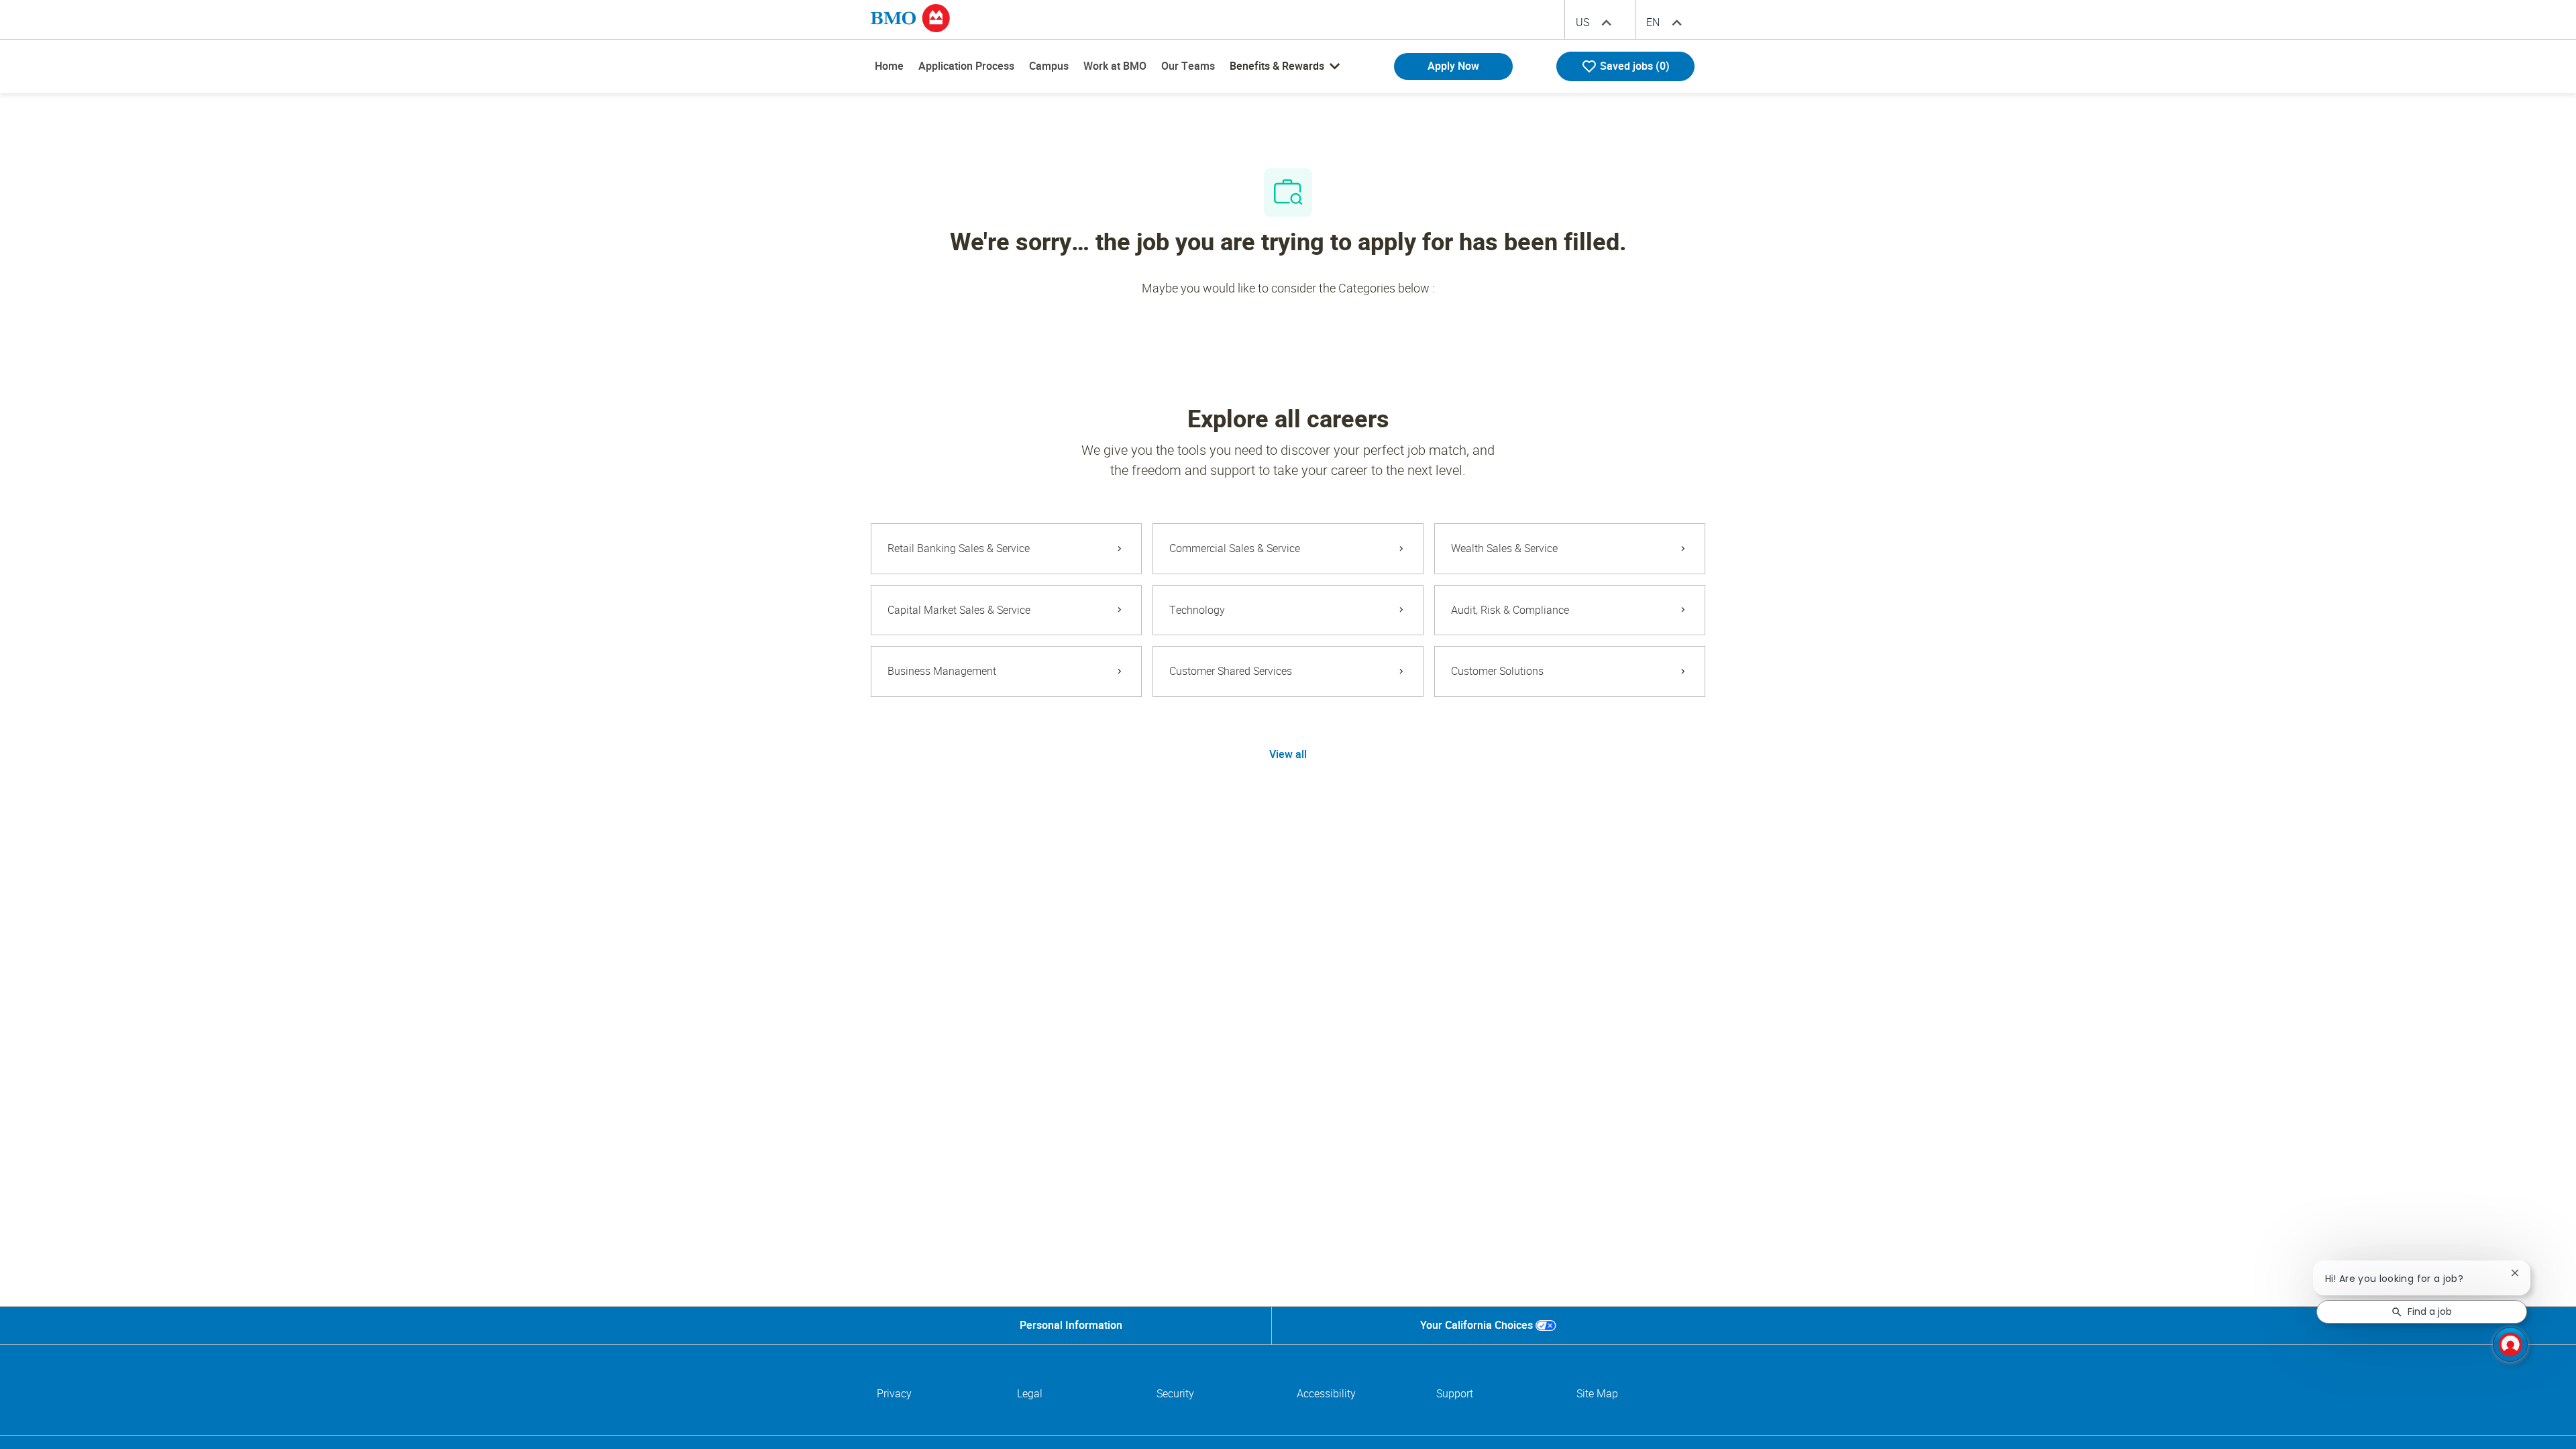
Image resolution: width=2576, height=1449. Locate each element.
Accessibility (1326, 1394)
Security (1175, 1394)
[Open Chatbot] (2510, 1344)
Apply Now (1453, 66)
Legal (1030, 1394)
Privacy (894, 1394)
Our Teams (1188, 66)
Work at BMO (1115, 66)
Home (889, 66)
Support (1455, 1394)
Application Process (966, 66)
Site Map (1597, 1394)
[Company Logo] (910, 17)
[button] (1288, 755)
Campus (1049, 66)
